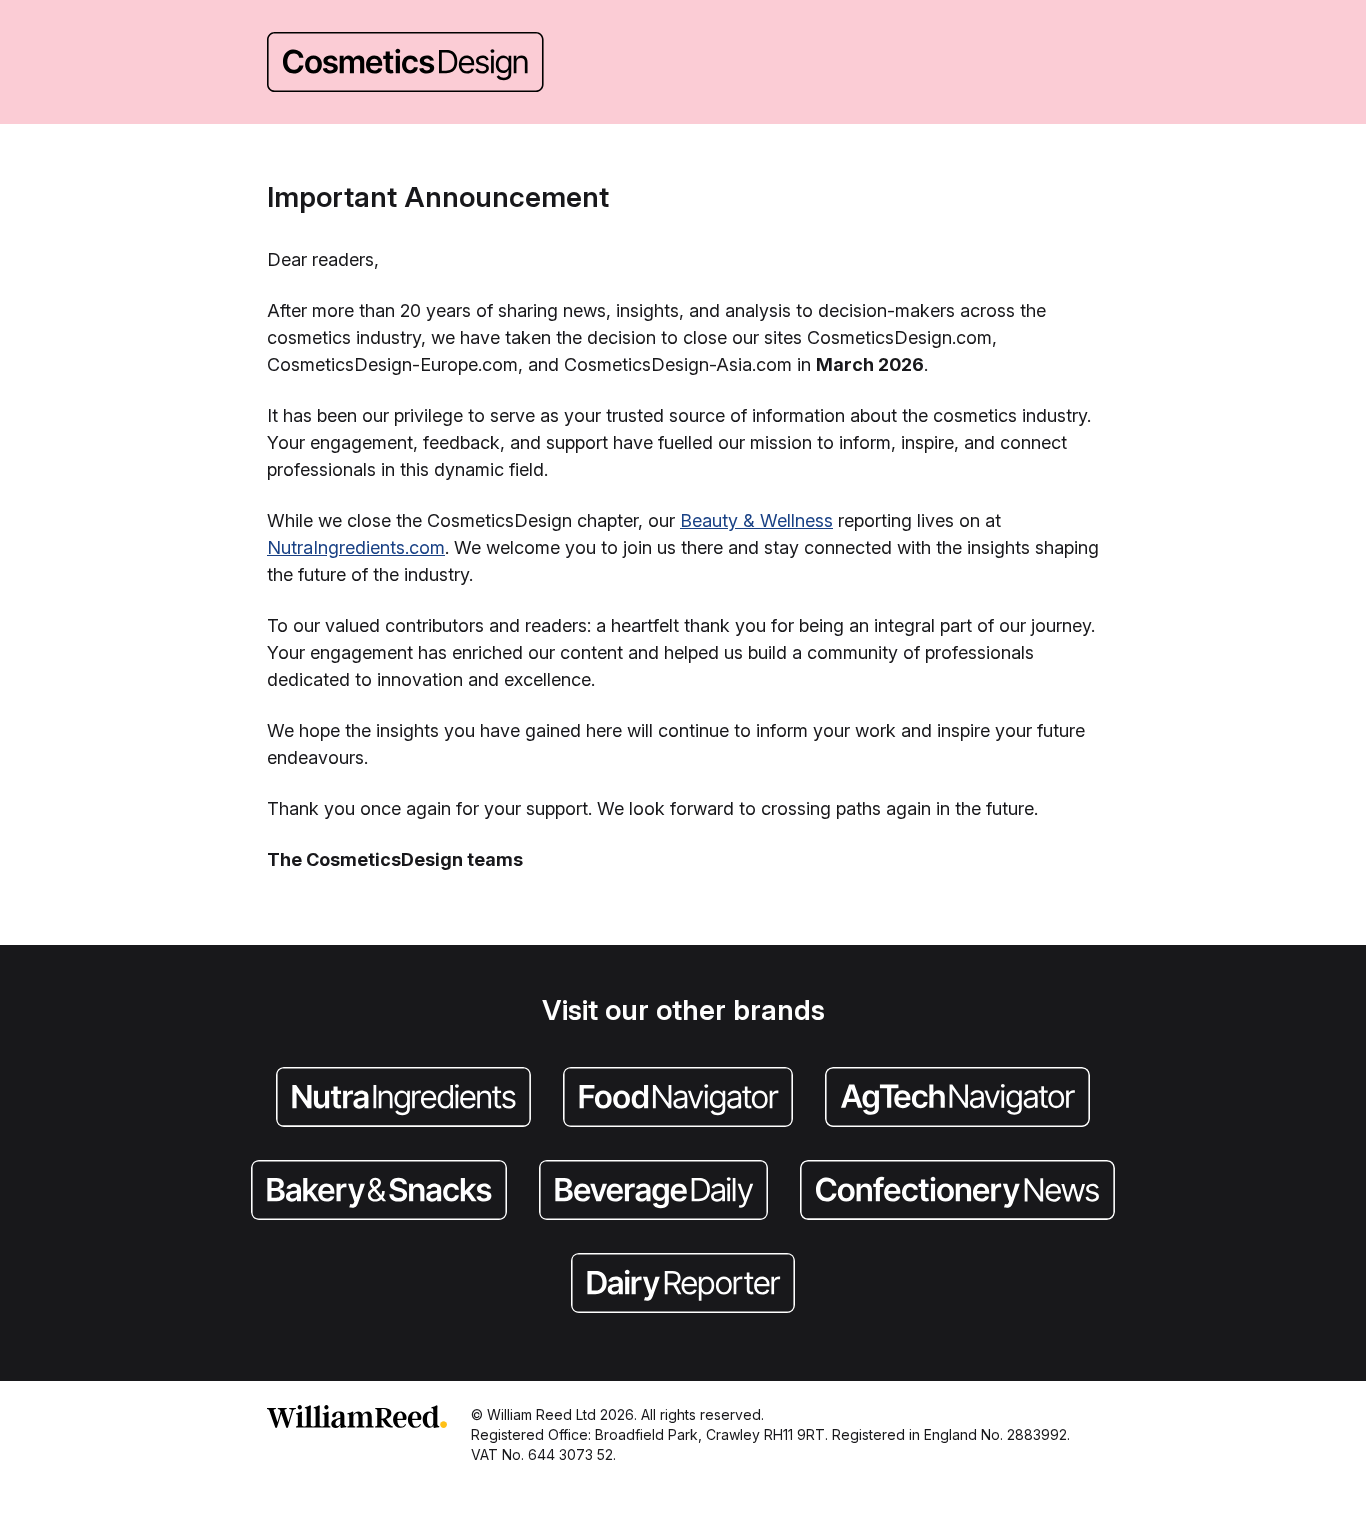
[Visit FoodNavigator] (678, 1099)
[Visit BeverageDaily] (653, 1192)
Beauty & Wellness (756, 520)
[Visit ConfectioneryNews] (957, 1192)
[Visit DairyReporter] (682, 1285)
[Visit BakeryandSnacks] (379, 1192)
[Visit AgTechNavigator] (957, 1099)
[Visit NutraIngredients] (403, 1099)
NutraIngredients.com (356, 547)
